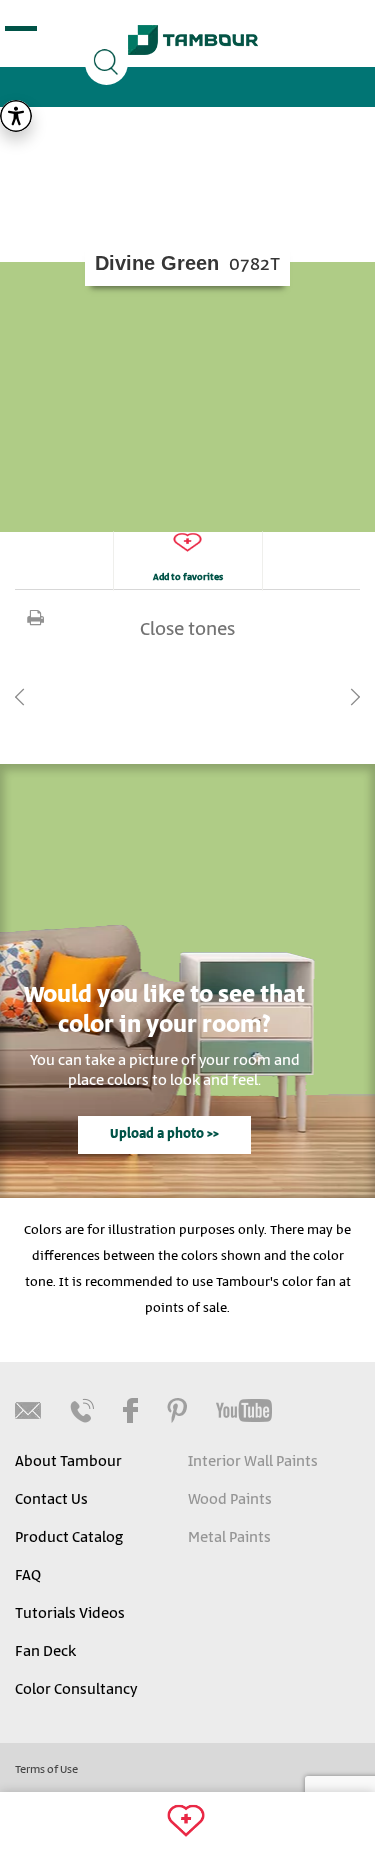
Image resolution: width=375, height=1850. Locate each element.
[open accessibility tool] (16, 116)
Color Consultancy (76, 1690)
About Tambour (68, 1462)
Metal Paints (229, 1538)
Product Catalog (69, 1538)
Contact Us (51, 1500)
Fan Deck (45, 1652)
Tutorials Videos (70, 1614)
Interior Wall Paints (253, 1462)
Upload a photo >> (164, 1134)
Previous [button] (20, 697)
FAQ (28, 1576)
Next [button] (355, 697)
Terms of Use (46, 1770)
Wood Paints (230, 1500)
